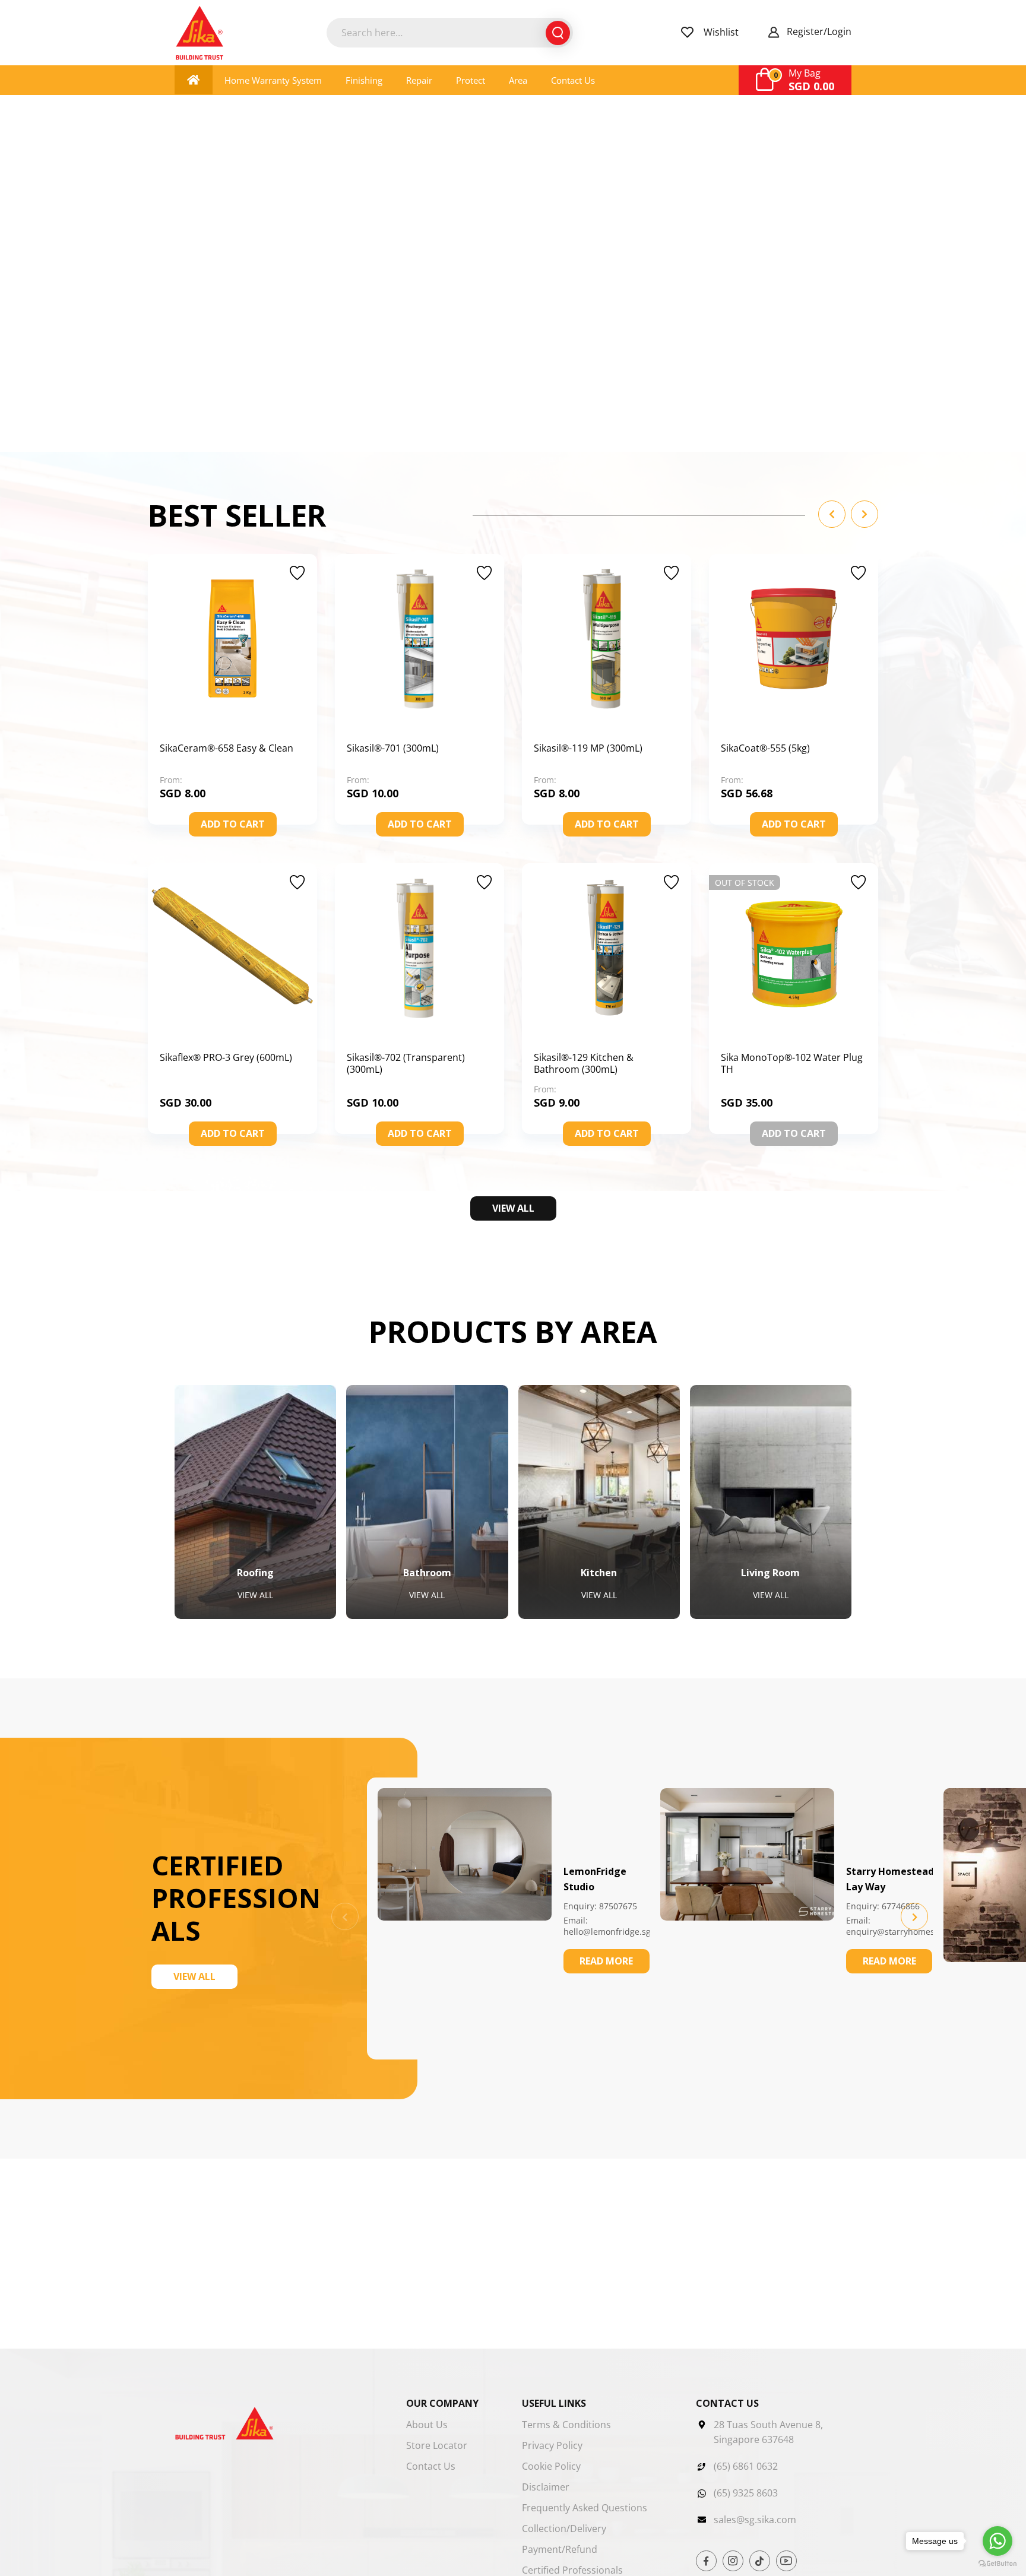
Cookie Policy (551, 2466)
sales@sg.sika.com (755, 2520)
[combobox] (450, 33)
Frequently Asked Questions (585, 2508)
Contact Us (431, 2466)
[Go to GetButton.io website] (997, 2564)
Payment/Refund (560, 2549)
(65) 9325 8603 (746, 2493)
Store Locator (437, 2445)
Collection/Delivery (564, 2529)
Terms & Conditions (566, 2425)
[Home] (194, 80)
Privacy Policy (552, 2445)
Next (864, 514)
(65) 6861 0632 (746, 2466)
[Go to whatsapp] (997, 2541)
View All (513, 1208)
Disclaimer (546, 2487)
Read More (606, 1961)
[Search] (558, 33)
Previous (832, 514)
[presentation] (914, 1916)
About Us (427, 2425)
